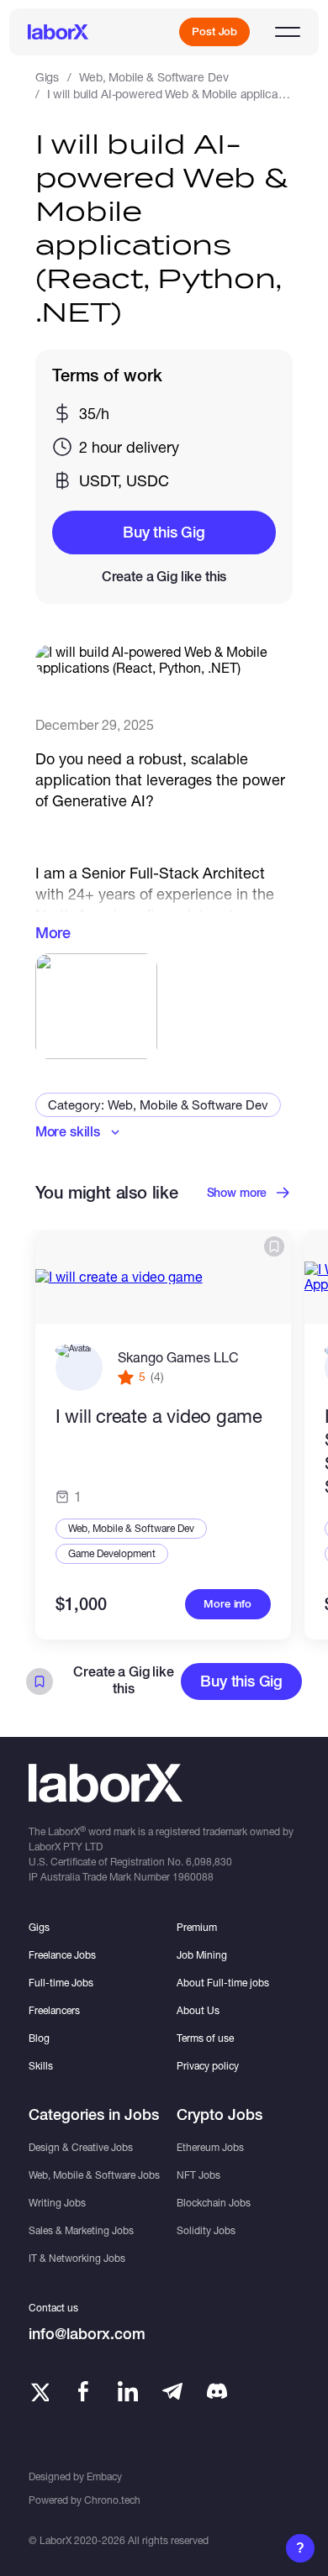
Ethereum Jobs (210, 2147)
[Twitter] (39, 2391)
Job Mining (202, 1955)
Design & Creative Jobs (81, 2147)
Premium (197, 1927)
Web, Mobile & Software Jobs (94, 2175)
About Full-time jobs (223, 1983)
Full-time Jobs (61, 1983)
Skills (41, 2066)
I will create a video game (159, 1416)
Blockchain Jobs (214, 2203)
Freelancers (54, 2010)
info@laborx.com (87, 2334)
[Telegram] (172, 2391)
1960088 (193, 1877)
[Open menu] (288, 32)
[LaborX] (58, 32)
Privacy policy (208, 2066)
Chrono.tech (112, 2500)
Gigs (47, 77)
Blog (39, 2038)
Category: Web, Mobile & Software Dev (158, 1104)
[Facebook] (83, 2391)
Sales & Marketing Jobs (81, 2230)
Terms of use (205, 2038)
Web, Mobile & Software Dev (153, 77)
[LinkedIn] (128, 2391)
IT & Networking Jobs (77, 2258)
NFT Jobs (198, 2175)
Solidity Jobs (206, 2230)
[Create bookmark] (274, 1246)
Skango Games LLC (178, 1357)
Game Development (112, 1553)
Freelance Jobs (62, 1955)
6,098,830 (209, 1862)
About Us (198, 2010)
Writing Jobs (57, 2203)
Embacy (104, 2476)
